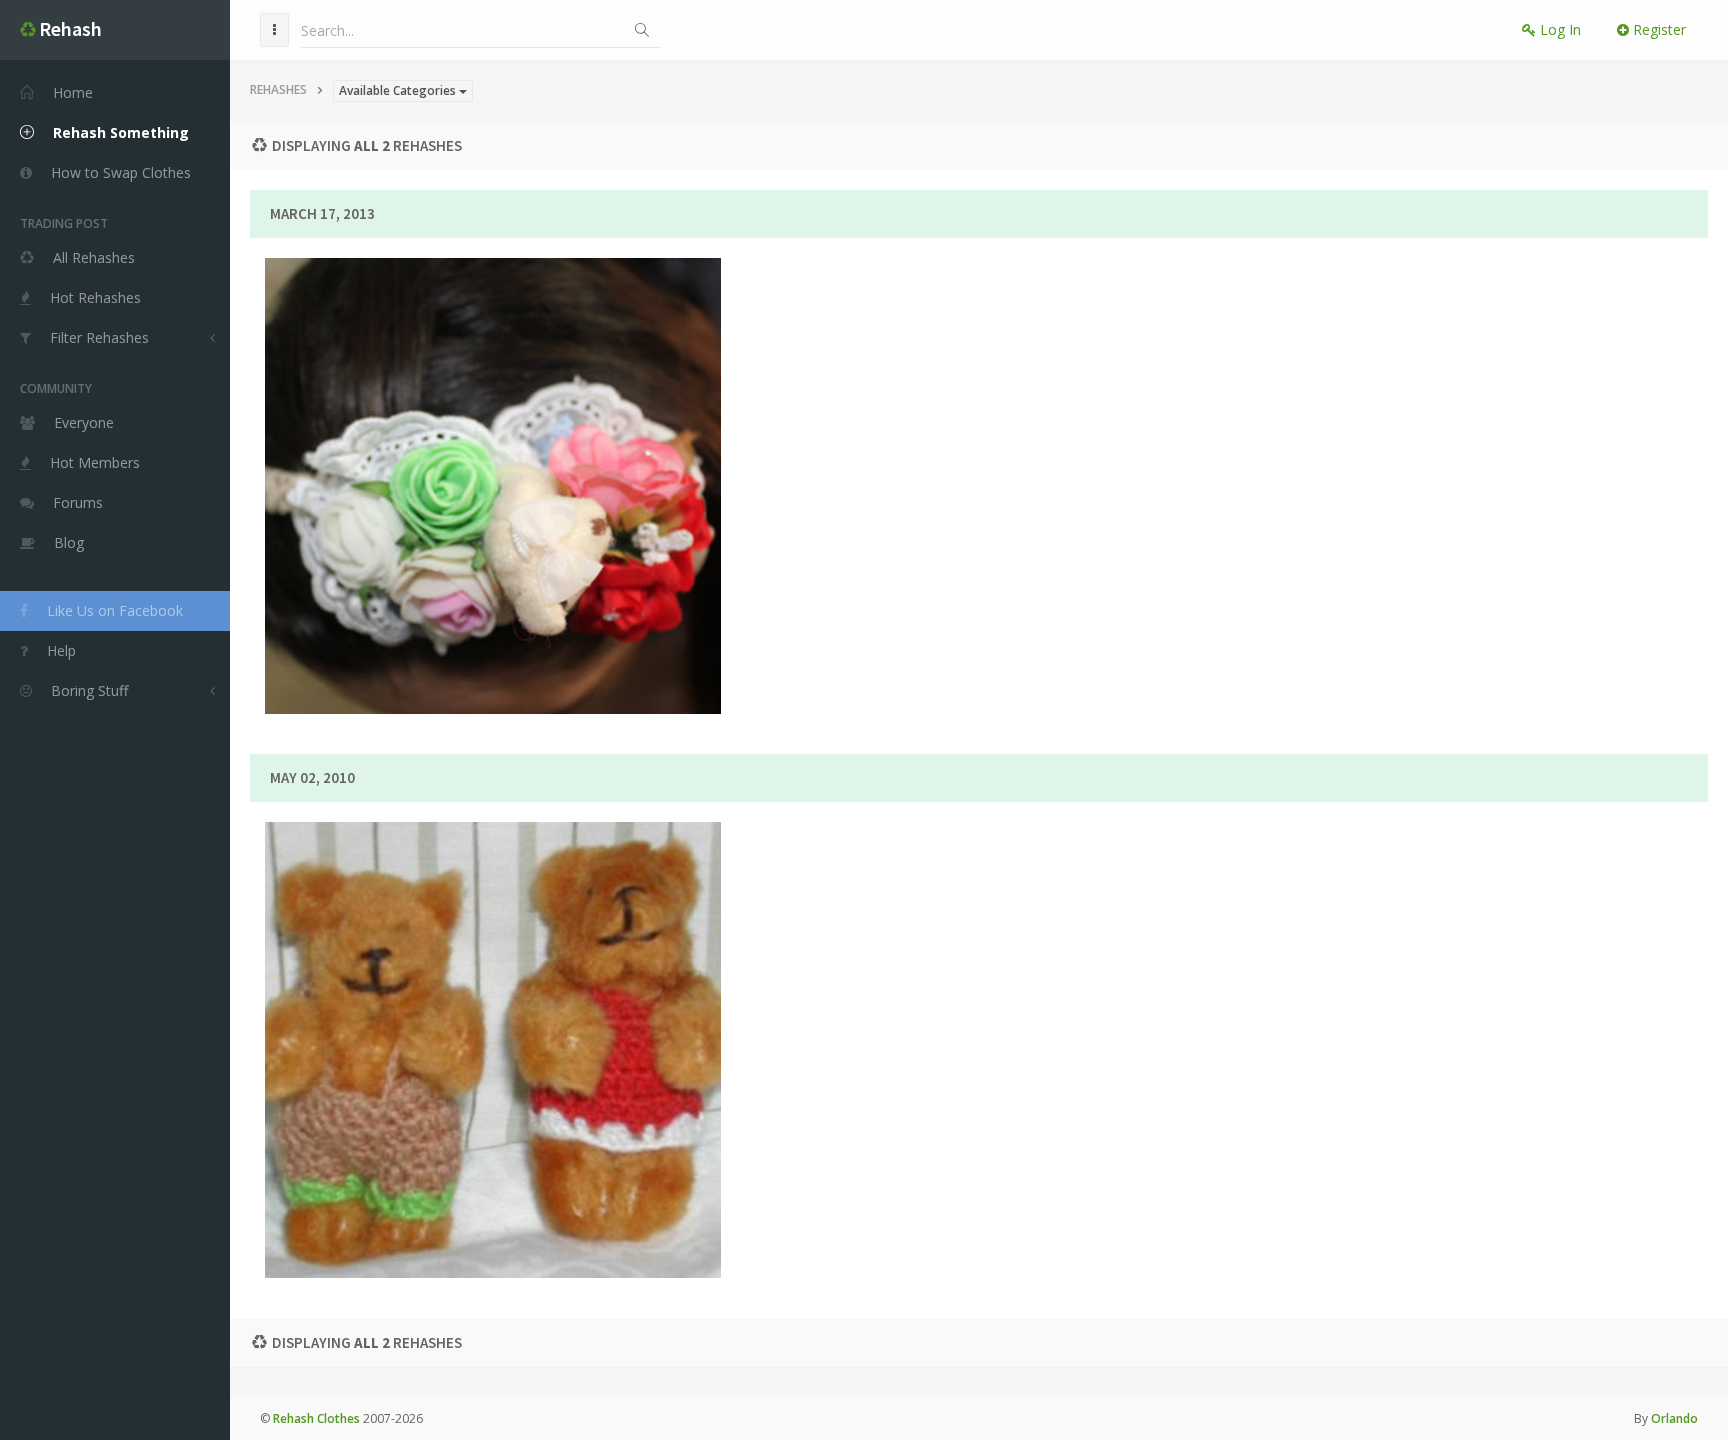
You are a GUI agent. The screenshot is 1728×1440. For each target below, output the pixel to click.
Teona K (574, 474)
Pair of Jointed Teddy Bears (493, 981)
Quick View (505, 551)
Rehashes (278, 89)
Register (1657, 29)
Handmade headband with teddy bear (493, 417)
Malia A (574, 1038)
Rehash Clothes (316, 1418)
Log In (1558, 29)
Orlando (1674, 1418)
